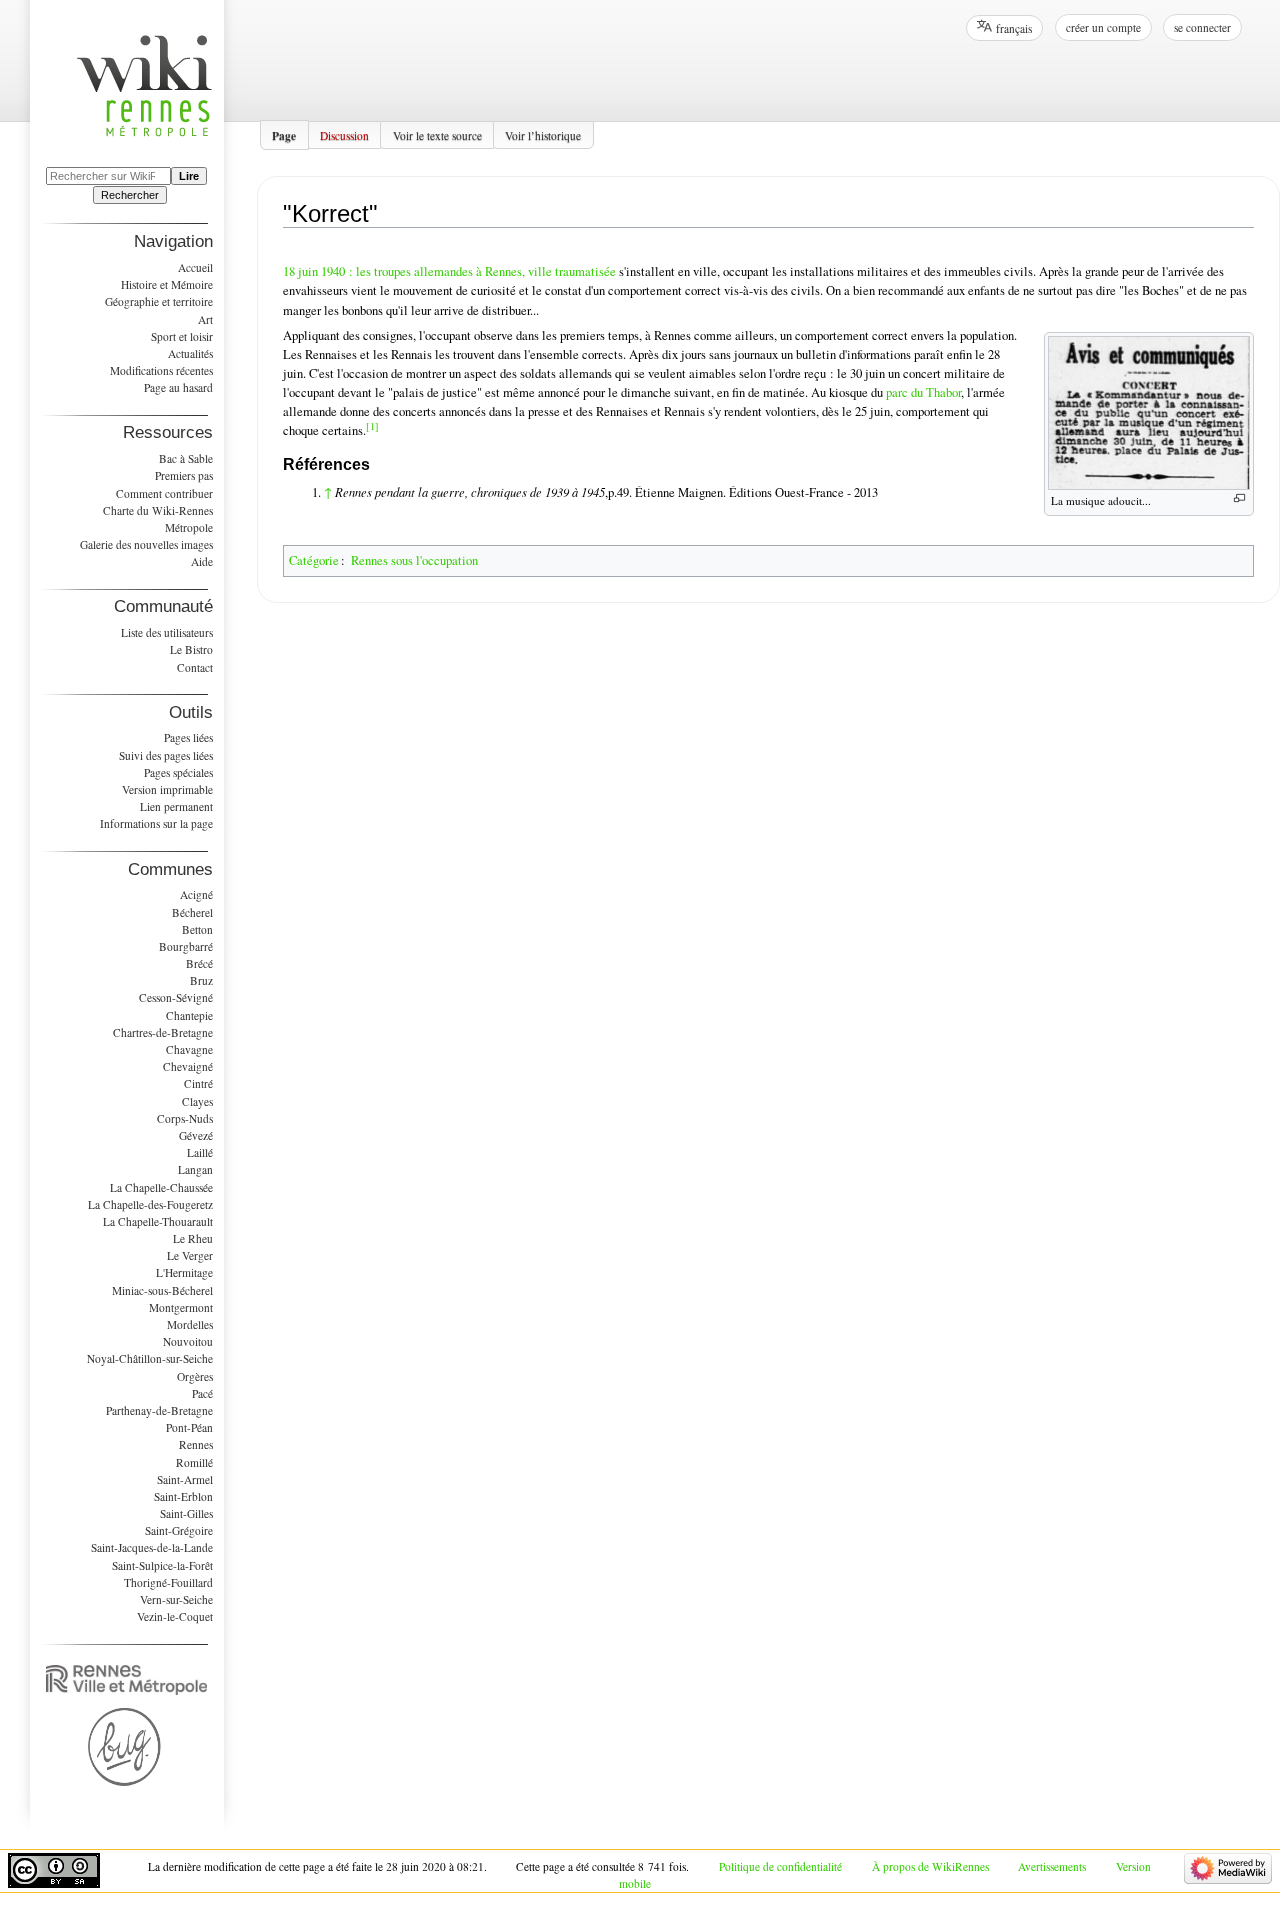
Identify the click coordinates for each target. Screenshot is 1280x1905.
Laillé (200, 1152)
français (1014, 28)
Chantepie (189, 1015)
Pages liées (188, 737)
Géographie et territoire (159, 301)
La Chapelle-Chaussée (161, 1187)
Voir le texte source (437, 134)
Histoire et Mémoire (167, 284)
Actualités (190, 353)
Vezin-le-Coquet (175, 1616)
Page (284, 134)
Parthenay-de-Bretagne (159, 1410)
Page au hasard (178, 387)
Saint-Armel (185, 1479)
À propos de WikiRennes (930, 1866)
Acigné (196, 894)
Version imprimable (167, 789)
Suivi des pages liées (166, 755)
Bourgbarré (186, 946)
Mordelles (190, 1324)
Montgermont (181, 1307)
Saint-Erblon (183, 1496)
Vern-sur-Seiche (176, 1599)
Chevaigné (188, 1066)
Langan (195, 1169)
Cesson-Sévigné (176, 997)
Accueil (195, 267)
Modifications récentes (161, 370)
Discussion (344, 134)
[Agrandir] (1239, 498)
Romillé (194, 1462)
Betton (197, 929)
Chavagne (189, 1049)
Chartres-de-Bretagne (163, 1032)
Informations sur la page (156, 823)
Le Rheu (193, 1238)
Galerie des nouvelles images (146, 544)
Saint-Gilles (186, 1513)
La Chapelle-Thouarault (158, 1221)
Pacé (202, 1393)
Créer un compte (1103, 27)
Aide (202, 561)
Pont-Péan (189, 1427)
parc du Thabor (923, 392)
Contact (195, 667)
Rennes (196, 1444)
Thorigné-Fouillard (168, 1582)
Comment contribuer (164, 493)
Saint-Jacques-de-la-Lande (152, 1547)
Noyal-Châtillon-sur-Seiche (150, 1358)
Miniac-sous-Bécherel (162, 1290)
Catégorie (314, 560)
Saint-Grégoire (179, 1530)
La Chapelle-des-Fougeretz (150, 1204)
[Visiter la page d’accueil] (154, 97)
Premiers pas (184, 475)
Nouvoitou (188, 1341)
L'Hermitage (184, 1272)
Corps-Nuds (185, 1118)
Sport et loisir (182, 336)
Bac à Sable (186, 458)
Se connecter (1202, 27)
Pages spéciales (178, 772)
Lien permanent (176, 806)
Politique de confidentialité (780, 1866)
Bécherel (192, 912)
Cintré (198, 1083)
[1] (372, 426)
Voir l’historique (543, 134)
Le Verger (190, 1255)
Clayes (197, 1101)
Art (205, 319)
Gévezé (196, 1135)
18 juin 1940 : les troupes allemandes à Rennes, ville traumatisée (449, 271)
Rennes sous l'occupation (414, 560)
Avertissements (1052, 1866)
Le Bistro (191, 649)
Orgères (195, 1376)
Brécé (199, 963)
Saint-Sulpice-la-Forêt (162, 1565)
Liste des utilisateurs (167, 632)
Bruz (201, 980)
